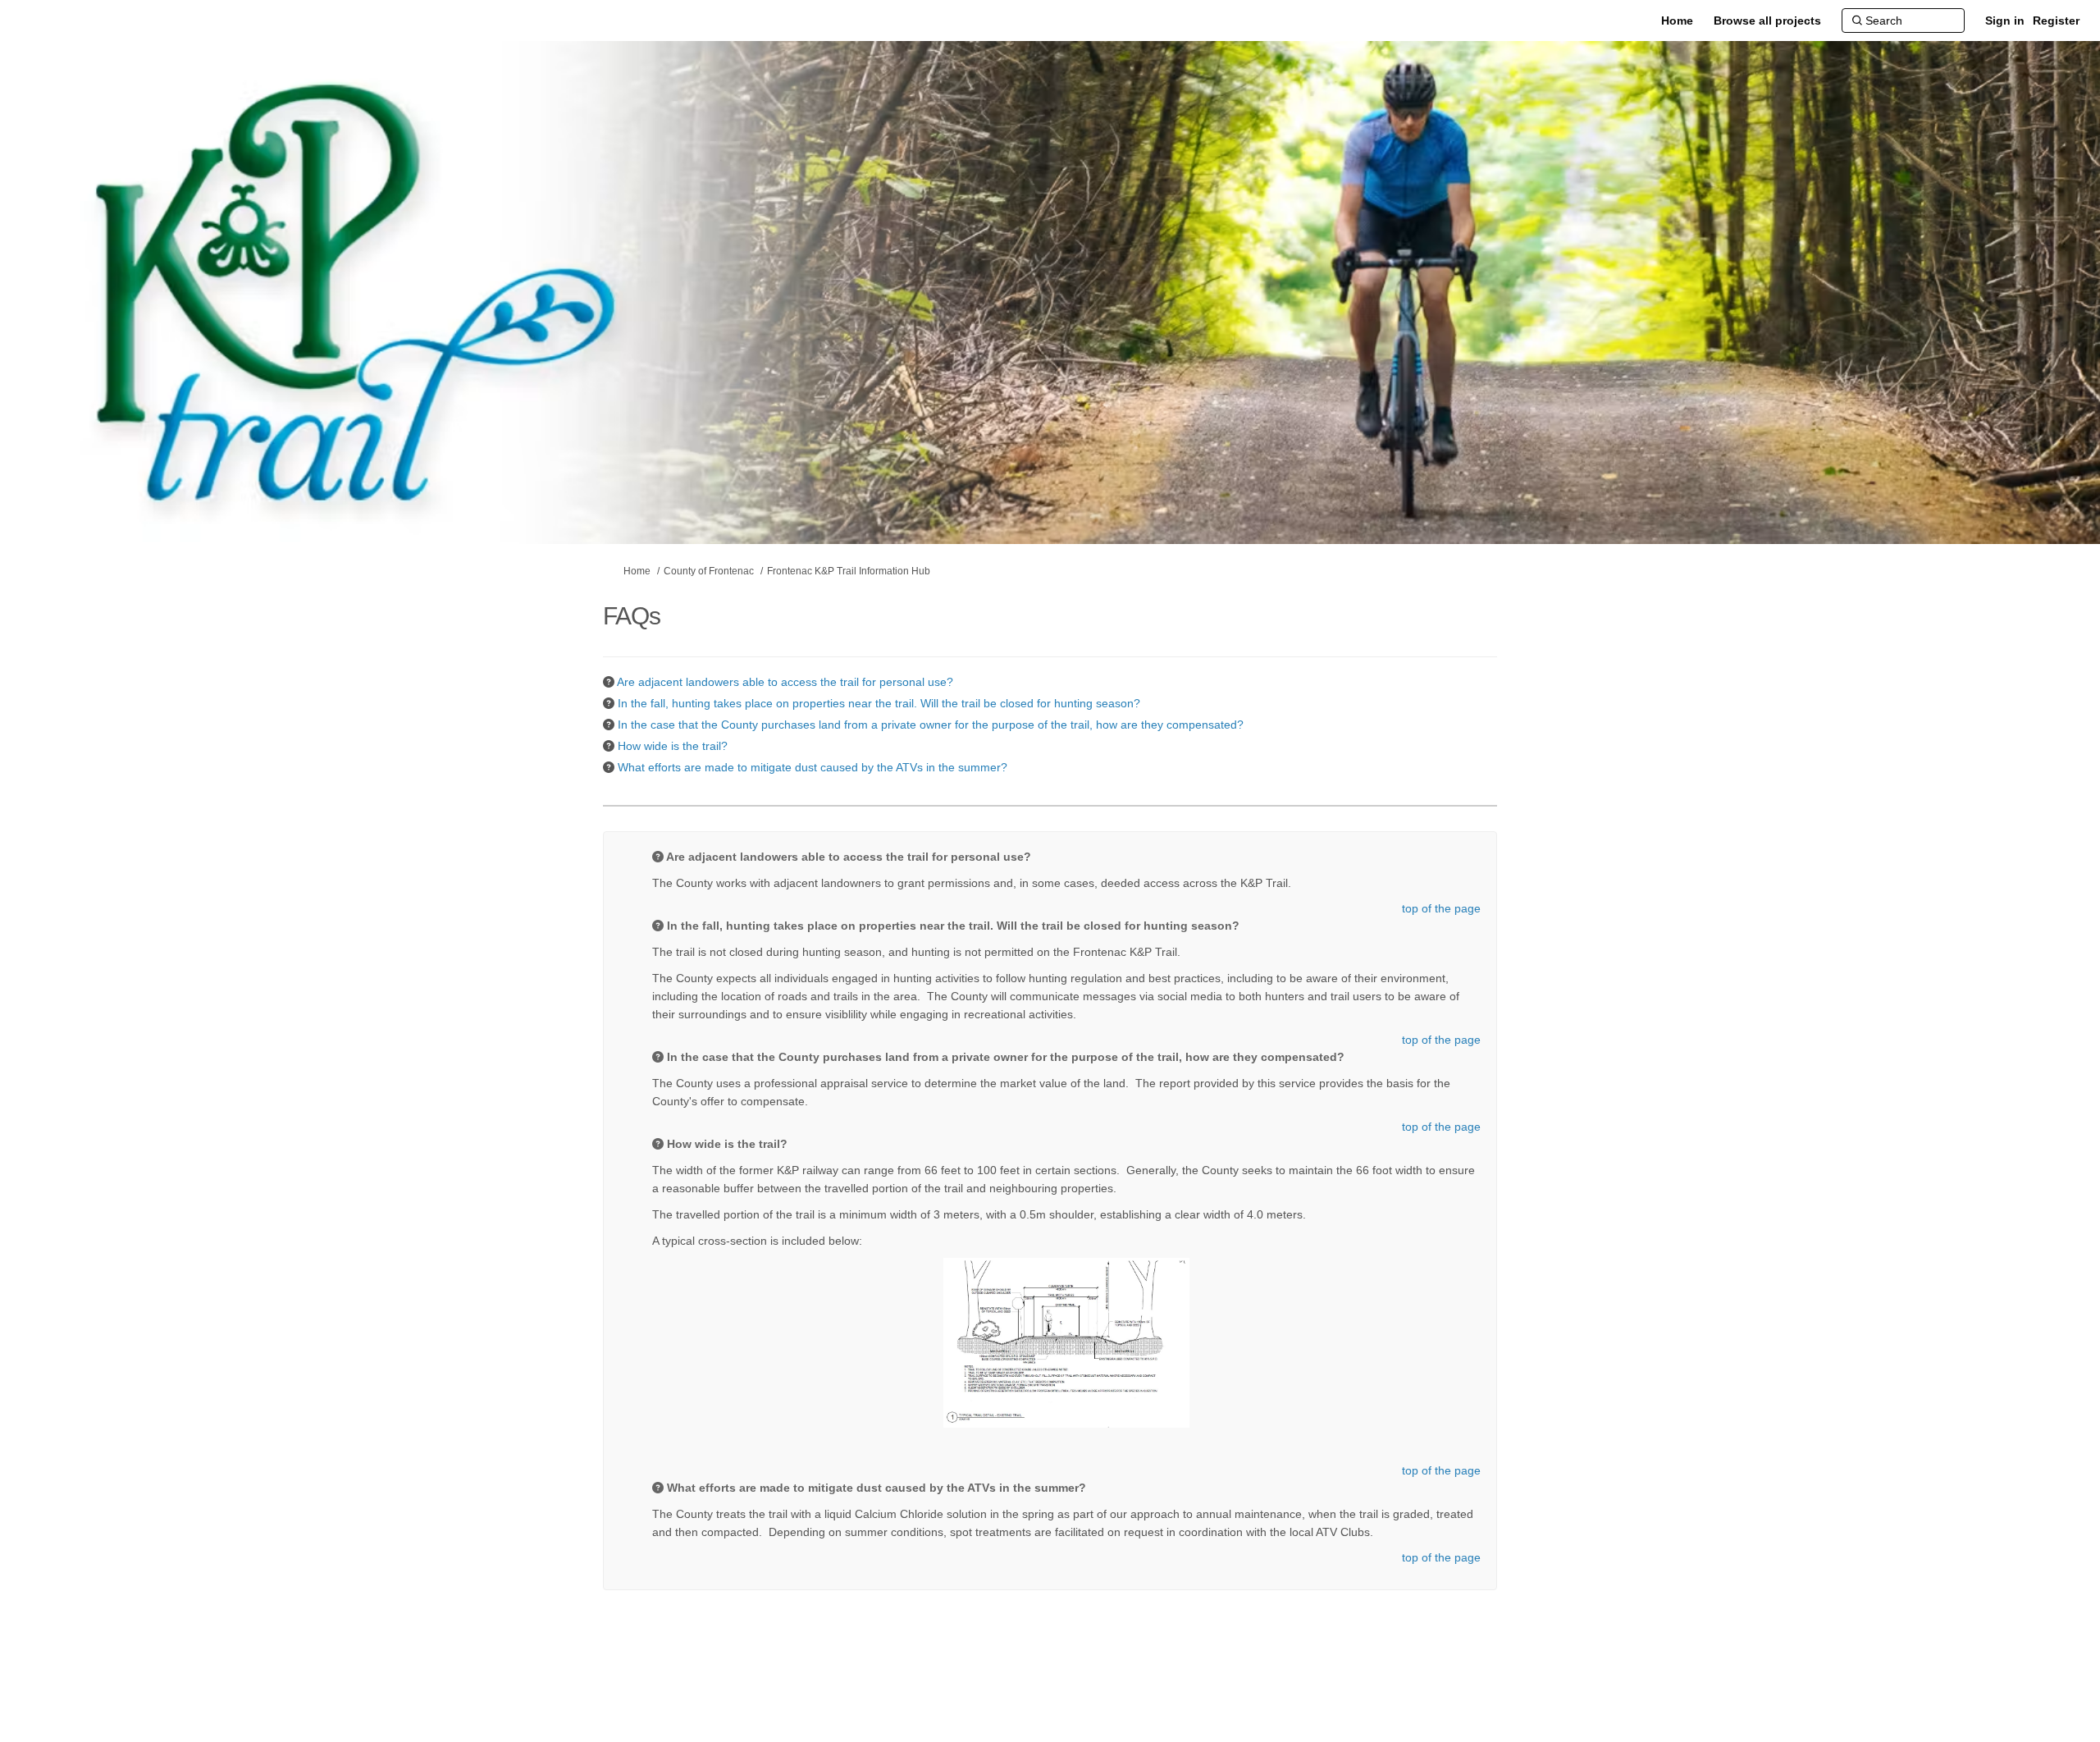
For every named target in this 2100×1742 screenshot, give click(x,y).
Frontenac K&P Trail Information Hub (849, 571)
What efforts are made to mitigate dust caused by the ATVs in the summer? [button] (813, 767)
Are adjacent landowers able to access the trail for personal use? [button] (785, 682)
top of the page (1441, 908)
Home (637, 571)
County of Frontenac (709, 571)
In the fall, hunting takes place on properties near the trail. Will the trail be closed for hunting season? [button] (879, 703)
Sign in (2005, 21)
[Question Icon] (609, 681)
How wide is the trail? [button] (673, 746)
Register (2056, 21)
